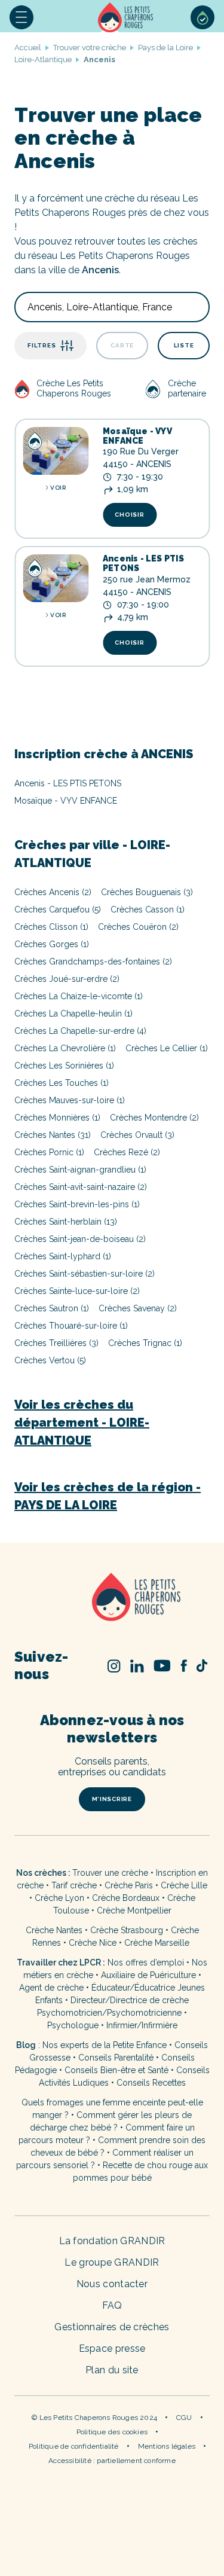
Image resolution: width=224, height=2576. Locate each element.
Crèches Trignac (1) (145, 1343)
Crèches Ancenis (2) (53, 892)
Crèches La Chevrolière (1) (65, 1048)
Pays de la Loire (165, 48)
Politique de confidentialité (74, 2446)
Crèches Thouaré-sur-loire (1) (71, 1326)
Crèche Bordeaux (126, 1898)
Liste (184, 345)
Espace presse (112, 2348)
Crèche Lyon (59, 1898)
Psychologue (73, 2025)
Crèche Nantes (54, 1930)
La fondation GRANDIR (112, 2241)
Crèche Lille (184, 1885)
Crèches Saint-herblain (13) (66, 1222)
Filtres (42, 345)
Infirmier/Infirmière (142, 2025)
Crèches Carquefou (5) (58, 909)
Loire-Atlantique (43, 59)
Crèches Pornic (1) (49, 1152)
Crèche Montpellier (134, 1910)
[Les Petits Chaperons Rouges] (112, 1598)
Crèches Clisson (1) (51, 927)
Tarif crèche (74, 1885)
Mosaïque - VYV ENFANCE (137, 436)
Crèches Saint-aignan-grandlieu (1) (80, 1170)
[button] (22, 17)
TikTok (202, 1666)
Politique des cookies (112, 2432)
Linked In (137, 1666)
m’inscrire (112, 1799)
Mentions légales (167, 2446)
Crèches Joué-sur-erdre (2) (67, 979)
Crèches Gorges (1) (52, 944)
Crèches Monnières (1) (57, 1118)
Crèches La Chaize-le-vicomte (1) (79, 996)
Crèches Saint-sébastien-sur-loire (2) (85, 1274)
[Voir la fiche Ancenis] (56, 578)
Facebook (184, 1666)
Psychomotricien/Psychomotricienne (109, 2013)
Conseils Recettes (151, 2083)
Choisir (129, 515)
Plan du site (112, 2370)
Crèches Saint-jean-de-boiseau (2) (80, 1239)
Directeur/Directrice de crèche (130, 2000)
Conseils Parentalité (116, 2058)
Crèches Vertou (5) (50, 1360)
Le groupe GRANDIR (112, 2262)
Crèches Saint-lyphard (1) (63, 1256)
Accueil (127, 17)
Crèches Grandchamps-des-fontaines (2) (93, 962)
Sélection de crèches (202, 17)
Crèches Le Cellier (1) (167, 1048)
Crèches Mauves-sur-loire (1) (70, 1100)
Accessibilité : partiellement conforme (112, 2461)
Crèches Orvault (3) (137, 1135)
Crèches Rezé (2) (127, 1152)
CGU (184, 2418)
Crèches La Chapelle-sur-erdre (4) (80, 1031)
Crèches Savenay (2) (138, 1308)
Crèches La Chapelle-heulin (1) (73, 1014)
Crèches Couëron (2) (138, 927)
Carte (122, 345)
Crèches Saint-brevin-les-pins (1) (77, 1204)
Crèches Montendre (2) (154, 1118)
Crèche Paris (129, 1885)
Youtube (162, 1666)
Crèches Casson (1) (148, 909)
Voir (58, 488)
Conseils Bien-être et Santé (116, 2070)
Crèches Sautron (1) (52, 1308)
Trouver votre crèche (90, 48)
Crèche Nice (93, 1943)
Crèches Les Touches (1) (62, 1083)
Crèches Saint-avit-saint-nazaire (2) (81, 1187)
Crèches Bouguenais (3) (147, 892)
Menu (22, 17)
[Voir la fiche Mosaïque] (56, 451)
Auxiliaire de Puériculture (148, 1975)
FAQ (112, 2305)
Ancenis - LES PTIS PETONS (144, 563)
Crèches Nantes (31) (53, 1135)
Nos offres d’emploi (146, 1962)
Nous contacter (112, 2284)
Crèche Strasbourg (127, 1930)
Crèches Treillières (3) (56, 1343)
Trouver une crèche (110, 1873)
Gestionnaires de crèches (112, 2327)
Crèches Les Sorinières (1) (64, 1066)
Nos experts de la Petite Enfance (105, 2045)
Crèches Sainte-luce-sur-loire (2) (77, 1291)
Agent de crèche (51, 1988)
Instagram (114, 1666)
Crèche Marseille (158, 1943)
